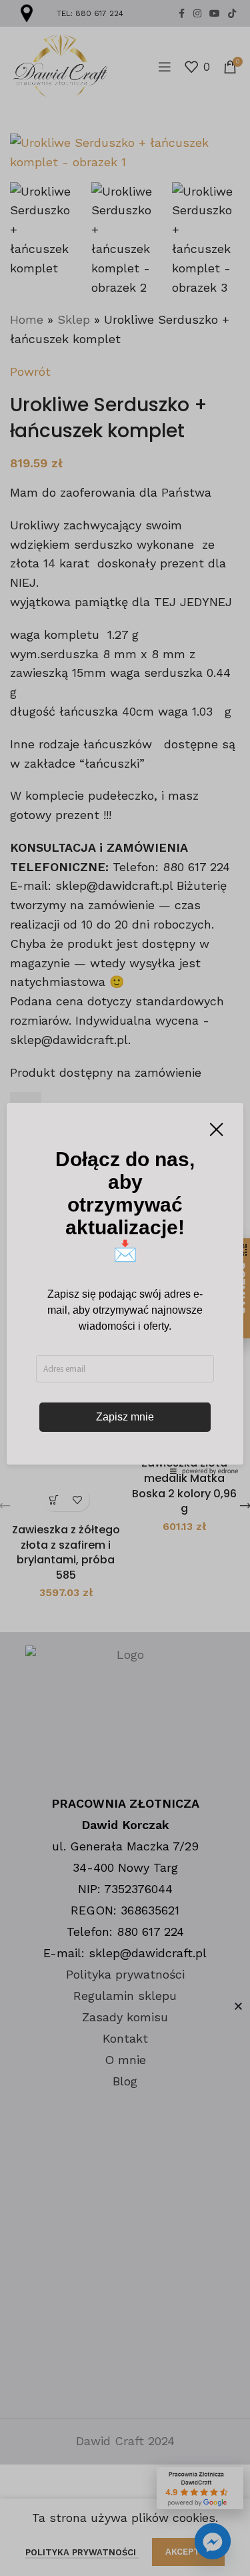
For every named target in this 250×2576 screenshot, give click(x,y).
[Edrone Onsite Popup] (125, 1288)
